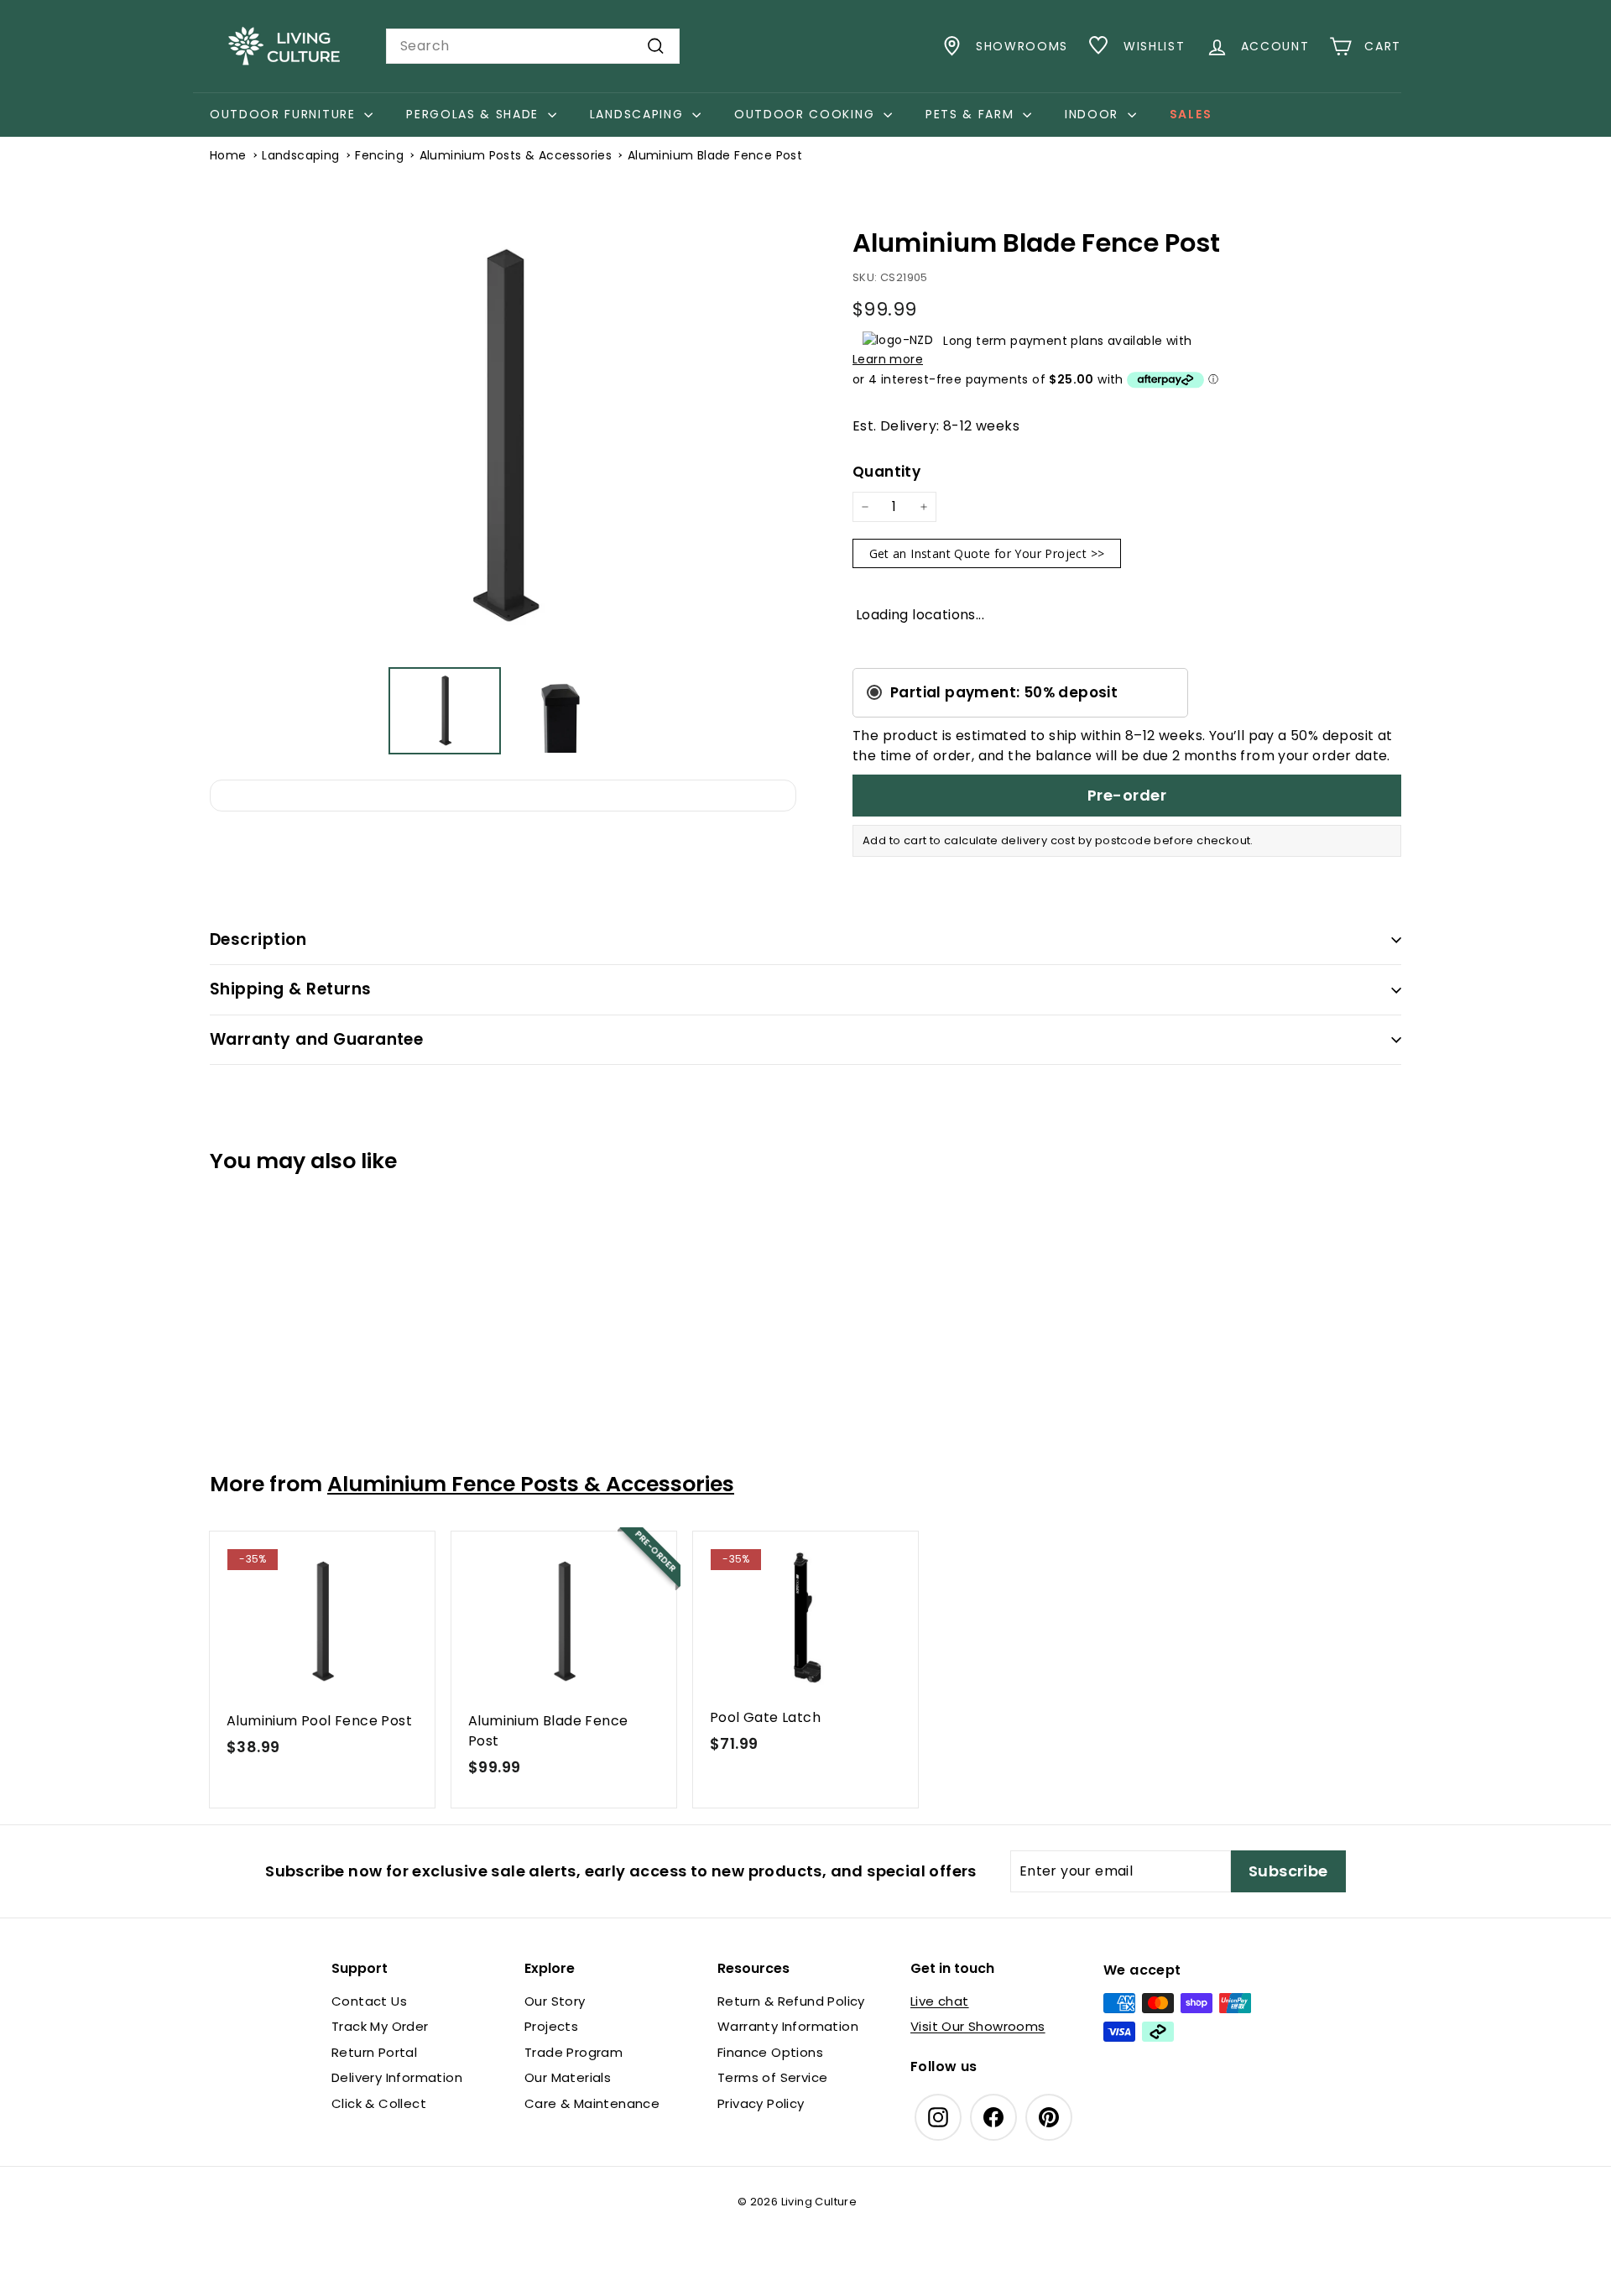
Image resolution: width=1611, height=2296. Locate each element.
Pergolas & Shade (475, 114)
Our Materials (568, 2077)
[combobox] (533, 46)
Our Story (555, 2001)
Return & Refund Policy (791, 2001)
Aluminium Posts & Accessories (516, 155)
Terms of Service (772, 2077)
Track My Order (380, 2026)
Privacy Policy (761, 2103)
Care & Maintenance (592, 2103)
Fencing (379, 155)
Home (228, 155)
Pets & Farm (972, 114)
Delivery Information (397, 2077)
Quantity (886, 472)
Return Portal (374, 2052)
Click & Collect (379, 2103)
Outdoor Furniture (285, 114)
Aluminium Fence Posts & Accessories (531, 1484)
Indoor (1094, 114)
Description (258, 939)
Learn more (888, 359)
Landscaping (639, 114)
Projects (551, 2026)
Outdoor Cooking (807, 114)
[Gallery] (503, 486)
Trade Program (573, 2052)
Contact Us (369, 2001)
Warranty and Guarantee (316, 1039)
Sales (1191, 114)
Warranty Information (788, 2026)
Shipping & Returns (291, 989)
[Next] (772, 436)
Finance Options (770, 2052)
